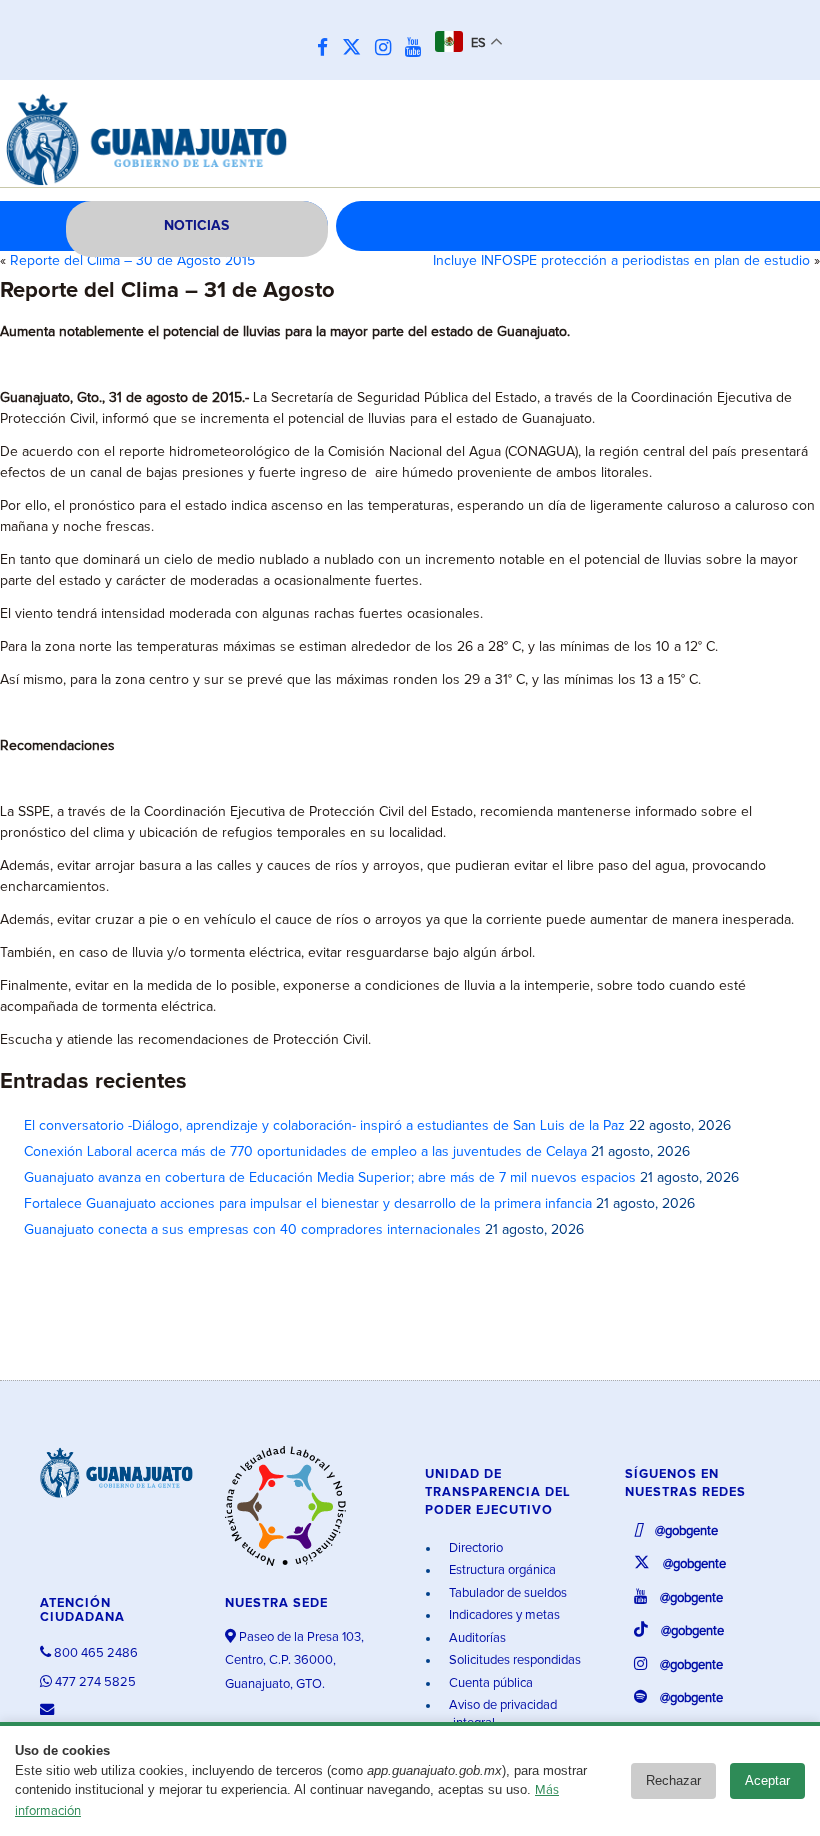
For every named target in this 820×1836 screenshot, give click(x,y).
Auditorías (476, 1638)
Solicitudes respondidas (513, 1660)
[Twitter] (356, 48)
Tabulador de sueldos (506, 1593)
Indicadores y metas (503, 1615)
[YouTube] (418, 48)
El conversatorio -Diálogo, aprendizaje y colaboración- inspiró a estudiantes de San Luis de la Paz (324, 1126)
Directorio (474, 1548)
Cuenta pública (489, 1683)
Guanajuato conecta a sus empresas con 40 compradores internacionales (252, 1230)
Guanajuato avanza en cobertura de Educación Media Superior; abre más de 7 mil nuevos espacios (330, 1178)
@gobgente (685, 1531)
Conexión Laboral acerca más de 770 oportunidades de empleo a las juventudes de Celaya (305, 1152)
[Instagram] (388, 48)
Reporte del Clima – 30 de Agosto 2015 (132, 261)
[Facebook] (327, 48)
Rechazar (673, 1780)
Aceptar (767, 1780)
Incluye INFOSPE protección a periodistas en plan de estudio (621, 261)
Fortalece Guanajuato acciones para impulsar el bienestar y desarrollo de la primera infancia (308, 1204)
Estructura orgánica (501, 1570)
